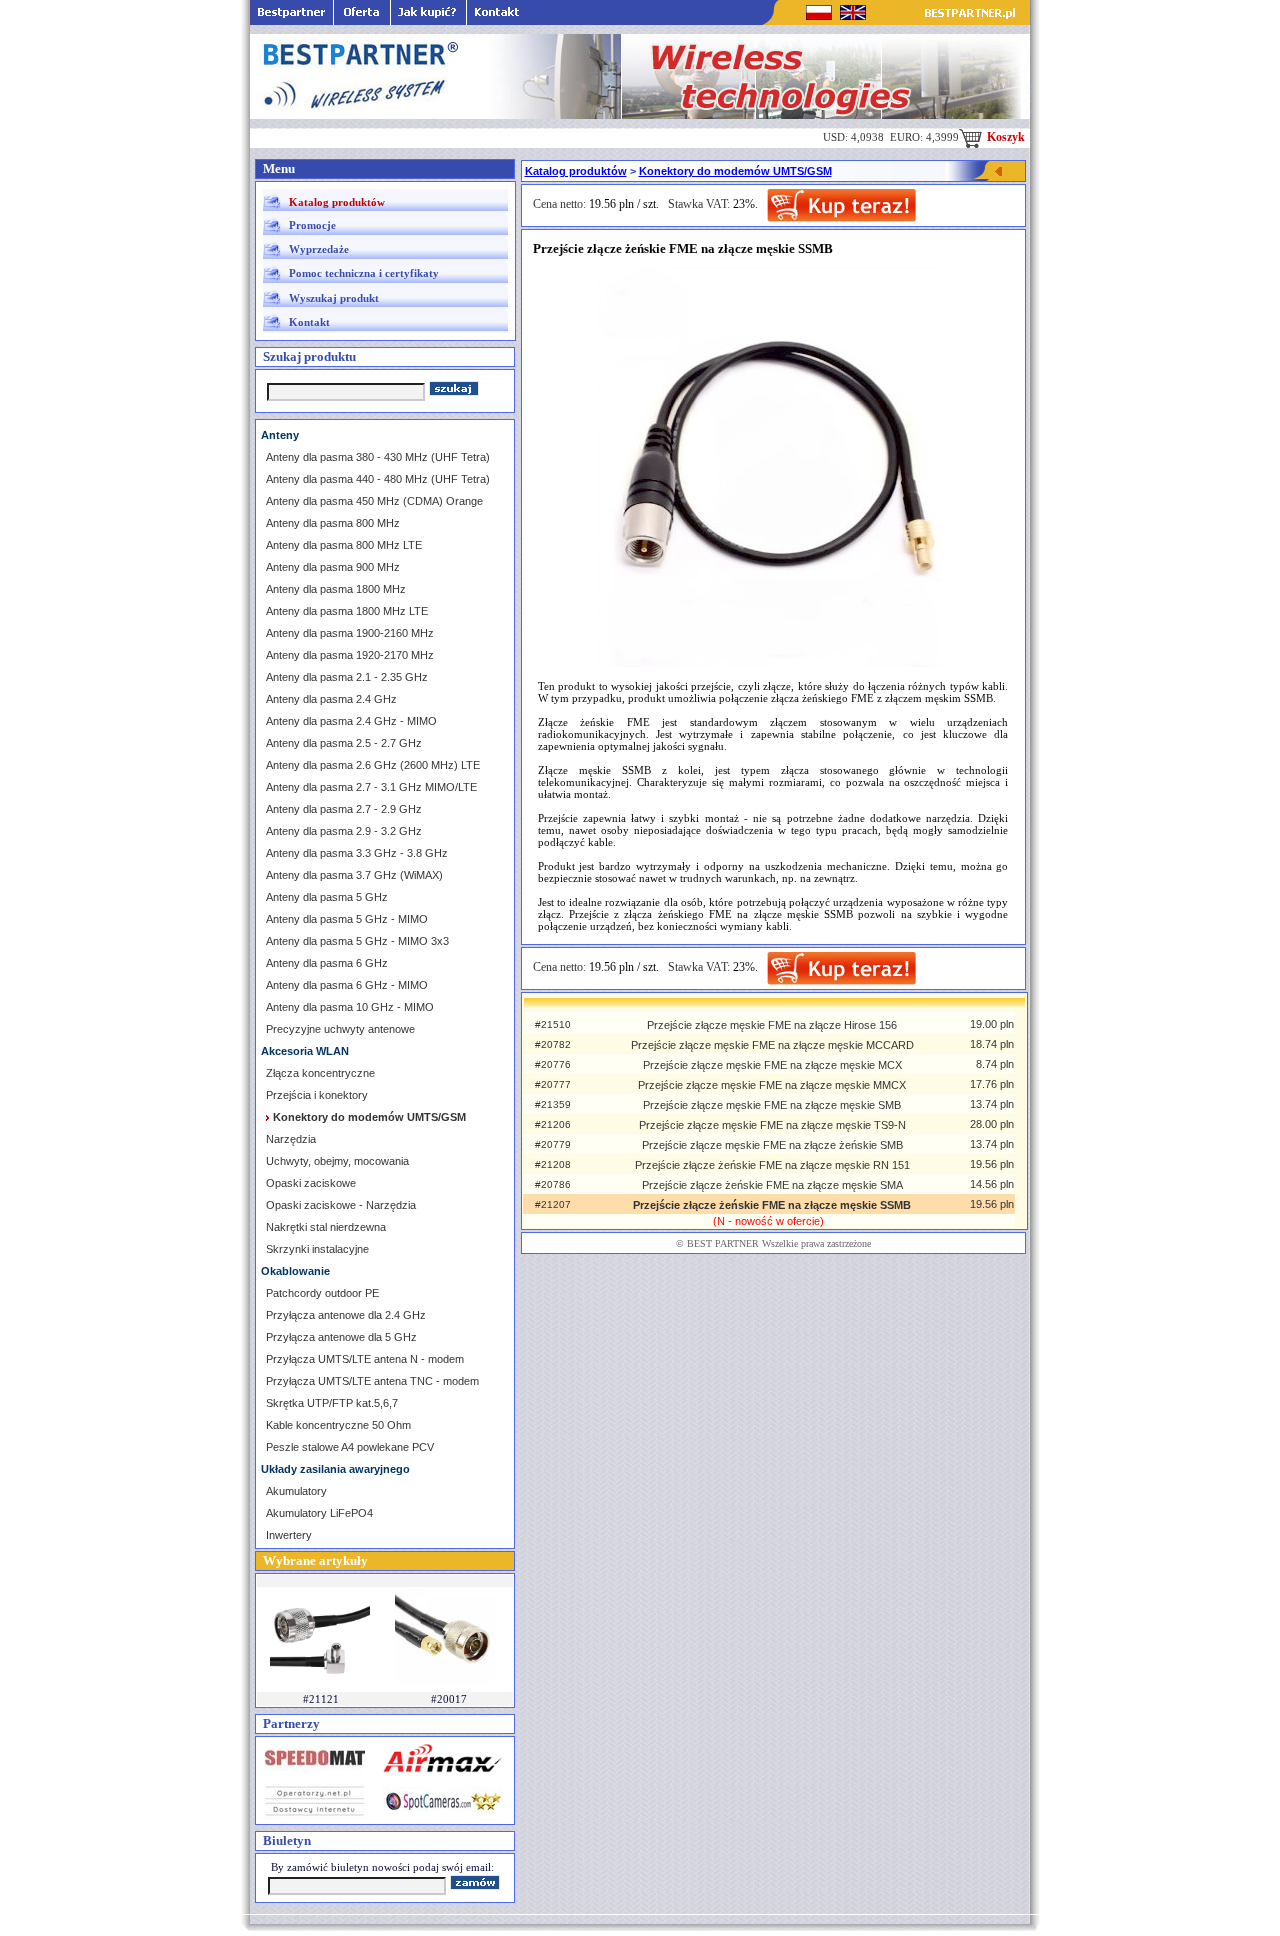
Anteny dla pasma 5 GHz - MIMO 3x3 (357, 941)
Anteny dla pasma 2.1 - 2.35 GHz (347, 677)
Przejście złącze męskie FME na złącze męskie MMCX (772, 1085)
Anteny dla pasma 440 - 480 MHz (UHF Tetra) (378, 479)
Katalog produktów (337, 202)
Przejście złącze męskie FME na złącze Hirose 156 (772, 1025)
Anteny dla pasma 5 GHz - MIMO (347, 919)
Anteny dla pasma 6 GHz (327, 963)
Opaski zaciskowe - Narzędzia (341, 1205)
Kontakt (309, 322)
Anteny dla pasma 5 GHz (327, 897)
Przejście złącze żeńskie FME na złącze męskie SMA (772, 1185)
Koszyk (1004, 137)
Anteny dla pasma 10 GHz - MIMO (350, 1007)
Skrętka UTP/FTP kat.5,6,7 (332, 1403)
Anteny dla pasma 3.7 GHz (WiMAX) (354, 875)
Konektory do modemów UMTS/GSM (735, 171)
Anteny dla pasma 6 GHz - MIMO (347, 985)
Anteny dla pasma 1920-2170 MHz (350, 655)
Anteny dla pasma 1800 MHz (336, 589)
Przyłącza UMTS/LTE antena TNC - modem (372, 1381)
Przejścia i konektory (317, 1095)
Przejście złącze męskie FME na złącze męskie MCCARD (772, 1045)
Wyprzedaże (319, 249)
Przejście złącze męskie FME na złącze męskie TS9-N (772, 1125)
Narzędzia (291, 1139)
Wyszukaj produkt (334, 298)
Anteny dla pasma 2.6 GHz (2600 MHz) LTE (373, 765)
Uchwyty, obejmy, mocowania (337, 1161)
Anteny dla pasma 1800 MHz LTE (347, 611)
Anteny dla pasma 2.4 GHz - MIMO (351, 721)
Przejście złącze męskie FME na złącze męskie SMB (772, 1105)
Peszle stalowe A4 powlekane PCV (350, 1447)
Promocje (312, 225)
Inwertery (289, 1535)
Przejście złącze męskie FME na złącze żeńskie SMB (772, 1145)
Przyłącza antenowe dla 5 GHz (341, 1337)
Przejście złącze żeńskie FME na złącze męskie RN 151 (772, 1165)
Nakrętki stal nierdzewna (326, 1227)
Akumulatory (296, 1491)
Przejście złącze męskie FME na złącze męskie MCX (772, 1065)
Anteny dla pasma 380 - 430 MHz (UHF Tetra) (378, 457)
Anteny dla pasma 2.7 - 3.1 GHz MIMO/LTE (371, 787)
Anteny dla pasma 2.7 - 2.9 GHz (344, 809)
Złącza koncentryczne (320, 1073)
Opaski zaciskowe (311, 1183)
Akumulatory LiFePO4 (319, 1513)
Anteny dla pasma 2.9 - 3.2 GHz (344, 831)
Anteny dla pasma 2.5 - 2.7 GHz (344, 743)
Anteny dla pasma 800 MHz (333, 523)
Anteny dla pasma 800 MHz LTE (344, 545)
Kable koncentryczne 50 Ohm (338, 1425)
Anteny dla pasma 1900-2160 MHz (350, 633)
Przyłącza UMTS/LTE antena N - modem (365, 1359)
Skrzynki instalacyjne (317, 1249)
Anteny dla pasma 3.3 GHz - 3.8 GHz (357, 853)
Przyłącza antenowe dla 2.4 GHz (346, 1315)
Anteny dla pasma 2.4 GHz (331, 699)
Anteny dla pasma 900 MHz (333, 567)
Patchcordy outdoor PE (322, 1293)
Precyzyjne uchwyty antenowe (340, 1029)
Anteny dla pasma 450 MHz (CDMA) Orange (374, 501)
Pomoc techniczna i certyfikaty (364, 273)
